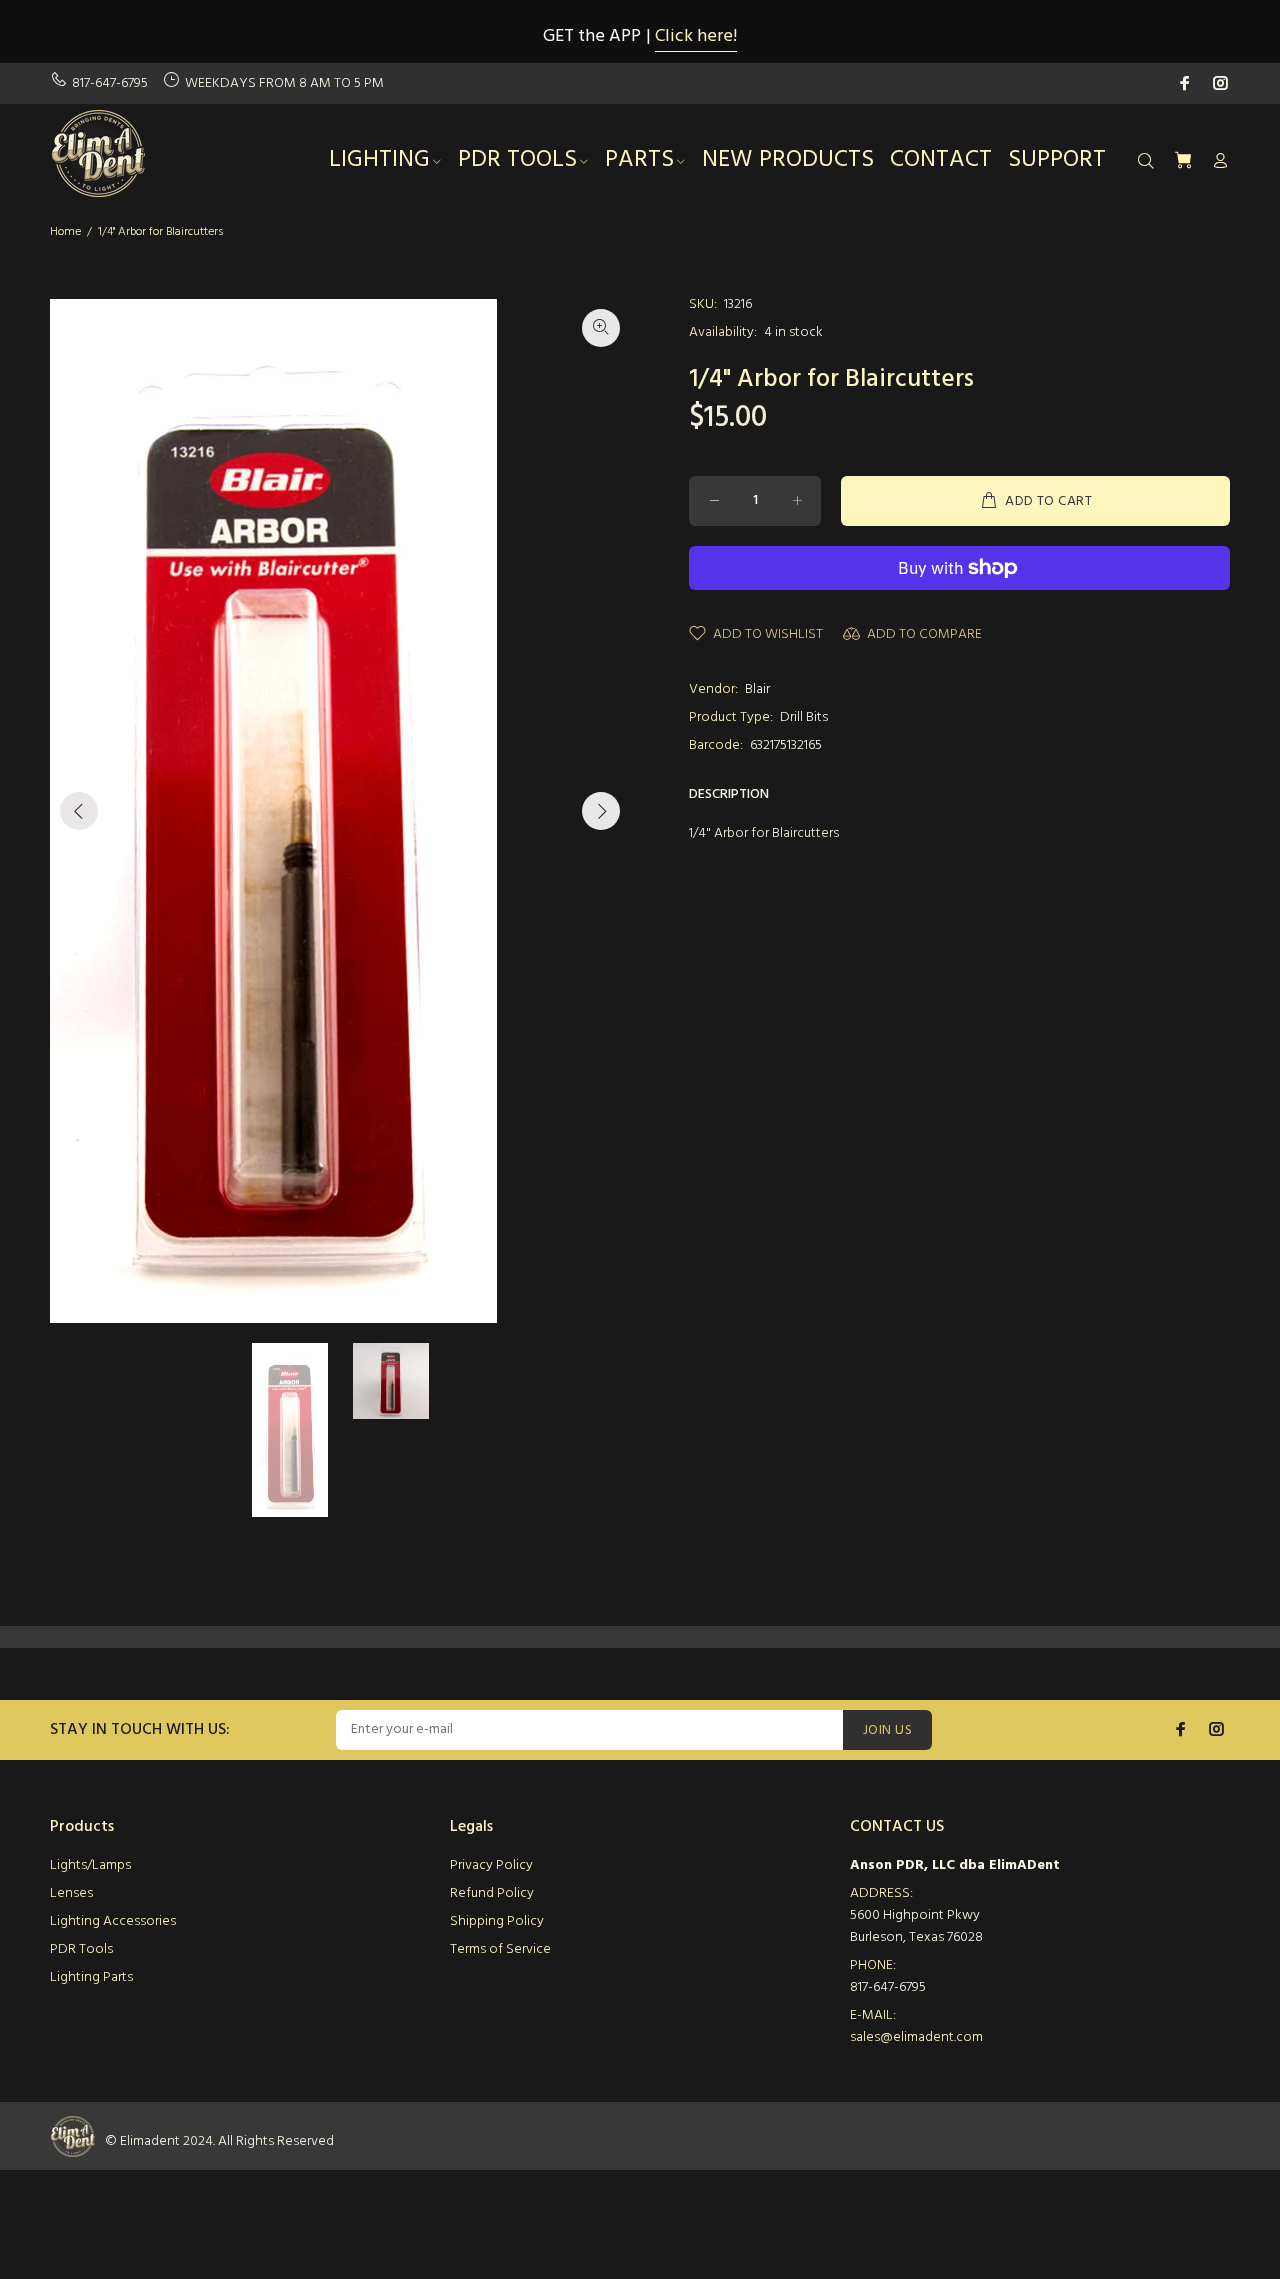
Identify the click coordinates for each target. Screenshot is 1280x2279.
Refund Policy (492, 1893)
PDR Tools (81, 1949)
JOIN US (887, 1730)
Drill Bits (804, 717)
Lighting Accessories (113, 1921)
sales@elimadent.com (916, 2037)
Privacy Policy (491, 1865)
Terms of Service (500, 1949)
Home (65, 232)
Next (601, 811)
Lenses (71, 1893)
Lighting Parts (91, 1977)
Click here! (696, 36)
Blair (757, 689)
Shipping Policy (497, 1921)
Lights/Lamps (90, 1865)
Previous (79, 811)
